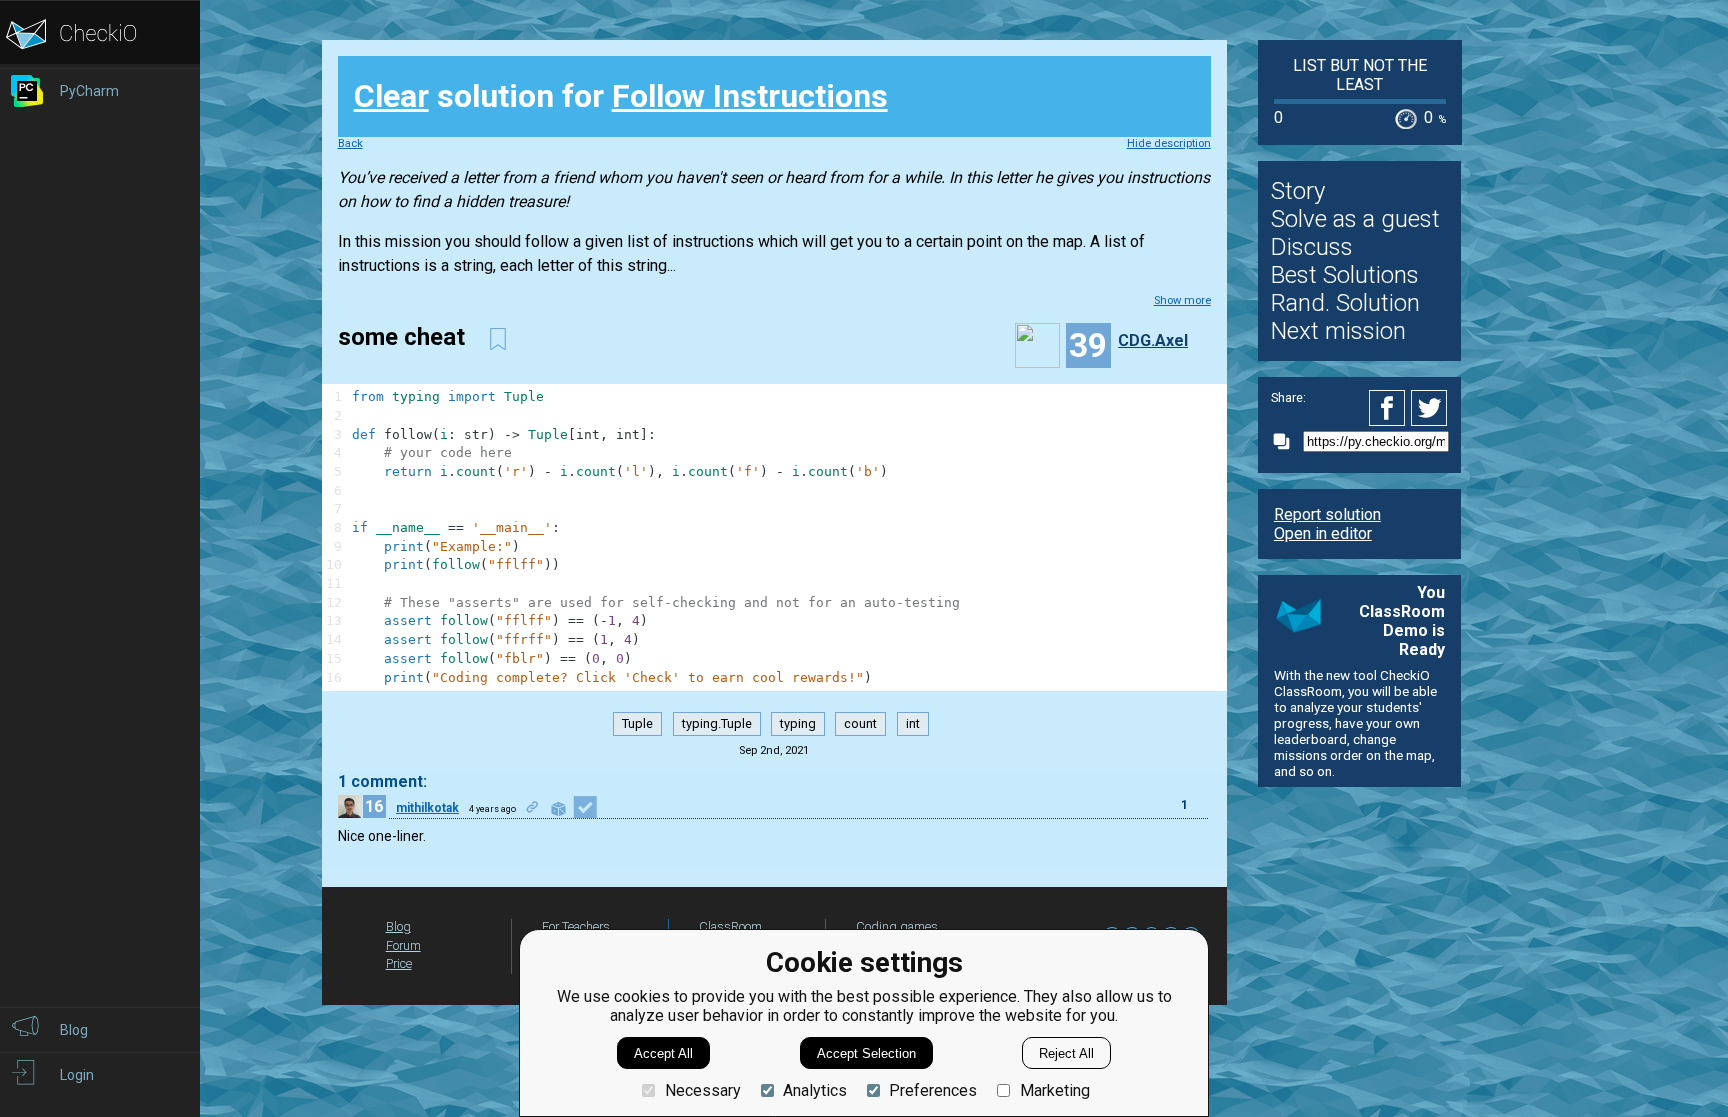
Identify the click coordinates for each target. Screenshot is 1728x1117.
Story (1298, 191)
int (913, 724)
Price (399, 963)
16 (374, 806)
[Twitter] (1430, 408)
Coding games (897, 926)
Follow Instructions (750, 96)
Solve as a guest (1355, 219)
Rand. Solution (1345, 303)
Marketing (1054, 1090)
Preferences (933, 1090)
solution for (621, 96)
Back (350, 143)
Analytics (815, 1090)
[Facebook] (1390, 408)
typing (798, 724)
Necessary (702, 1090)
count (860, 724)
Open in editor (1323, 533)
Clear (391, 96)
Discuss (1312, 247)
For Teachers (576, 926)
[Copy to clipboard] (1287, 441)
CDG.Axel (1153, 340)
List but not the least (1360, 75)
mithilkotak (427, 808)
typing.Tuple (717, 724)
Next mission (1338, 331)
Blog (398, 926)
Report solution (1327, 514)
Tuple (637, 724)
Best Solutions (1345, 275)
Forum (403, 945)
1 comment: (382, 781)
